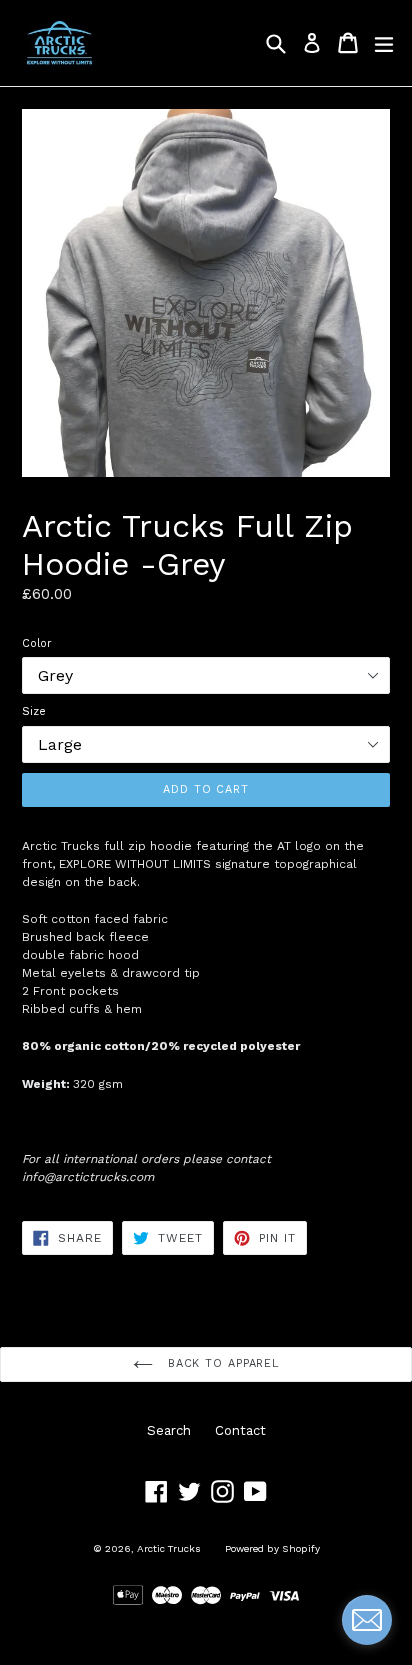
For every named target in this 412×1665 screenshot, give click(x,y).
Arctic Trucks (169, 1548)
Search (169, 1430)
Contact (240, 1430)
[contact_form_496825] (367, 1620)
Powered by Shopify (272, 1548)
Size (34, 711)
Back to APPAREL (221, 1363)
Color (37, 643)
